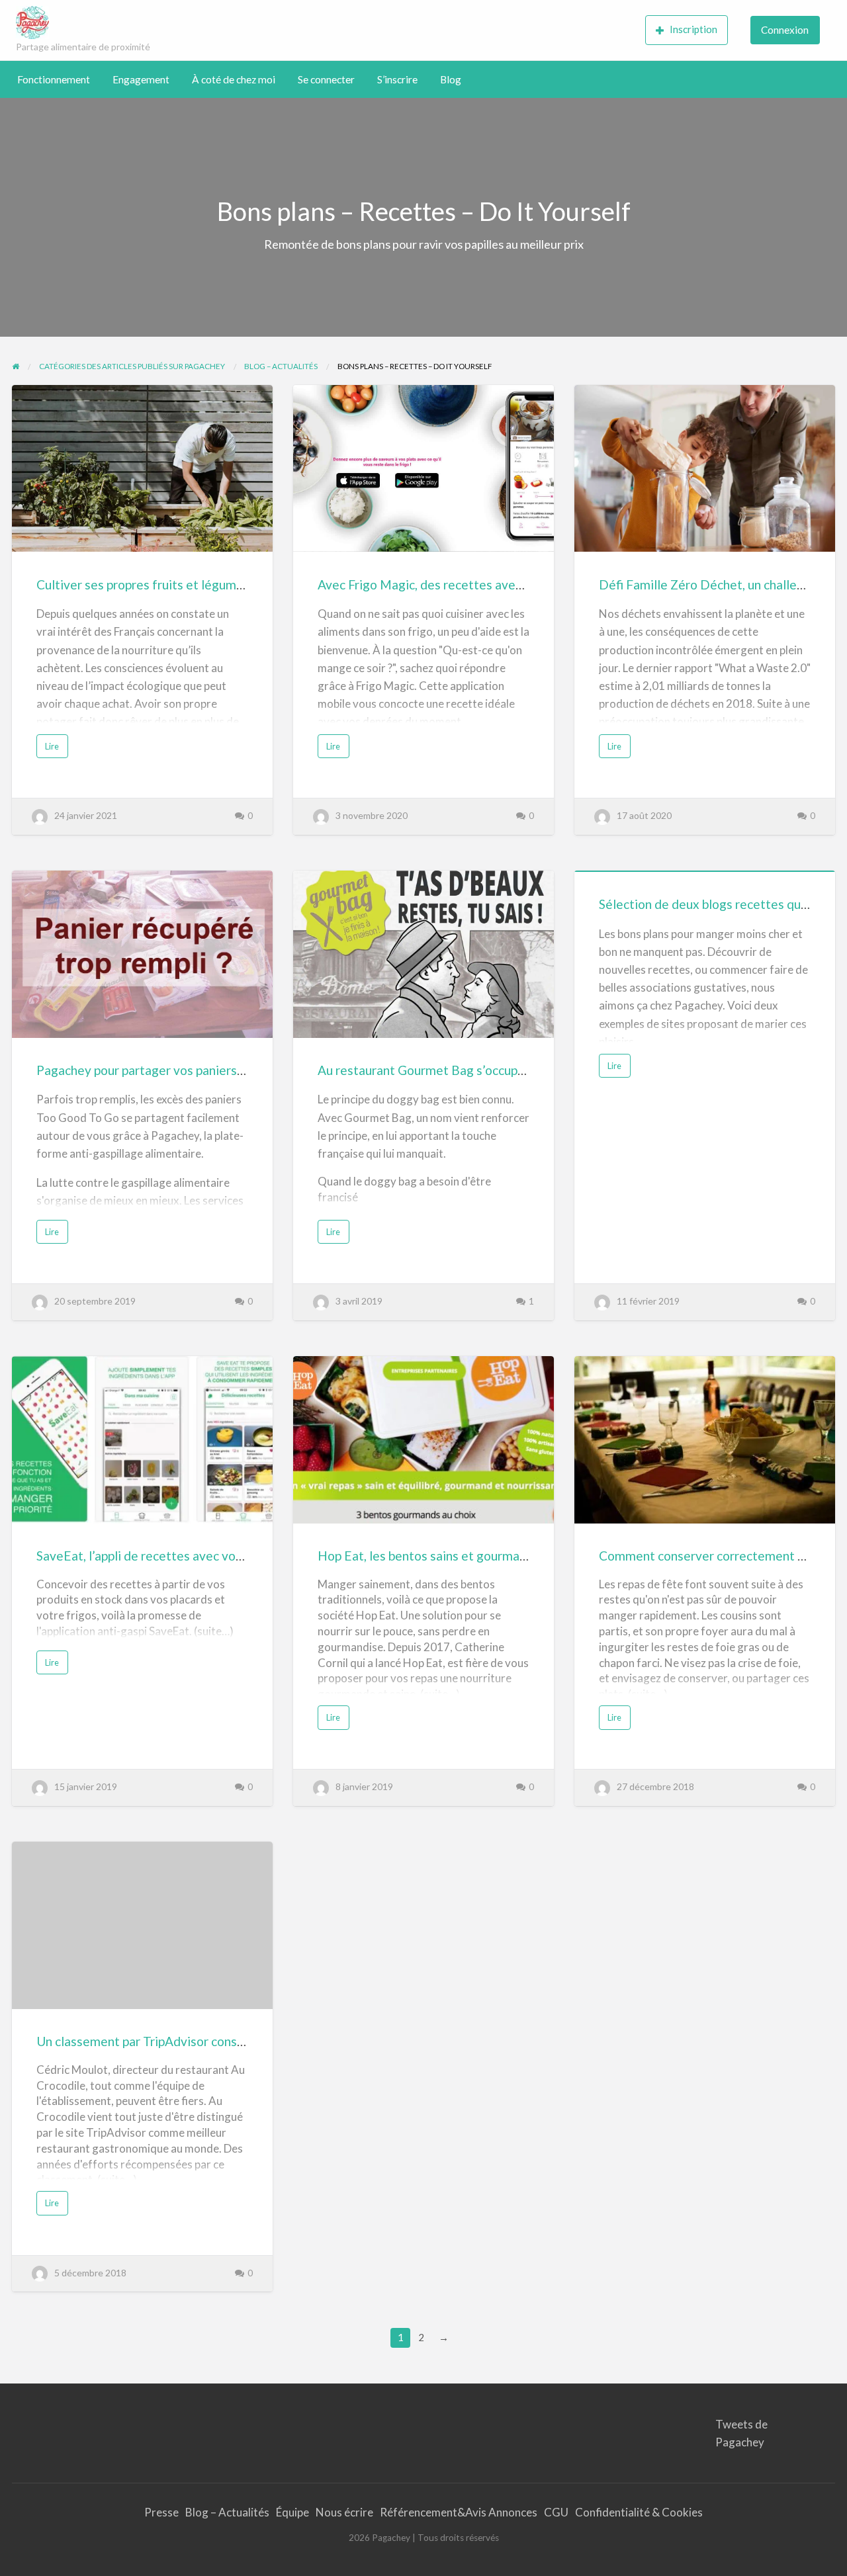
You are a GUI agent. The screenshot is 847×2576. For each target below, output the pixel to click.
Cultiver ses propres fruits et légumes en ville (164, 584)
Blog (451, 79)
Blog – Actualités (227, 2512)
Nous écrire (344, 2512)
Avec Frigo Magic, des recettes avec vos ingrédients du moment (498, 584)
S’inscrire (397, 79)
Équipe (292, 2512)
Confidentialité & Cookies (639, 2512)
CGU (556, 2512)
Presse (161, 2512)
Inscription (693, 29)
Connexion (785, 30)
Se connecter (326, 79)
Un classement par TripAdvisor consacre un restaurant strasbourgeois (232, 2041)
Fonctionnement (54, 79)
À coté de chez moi (234, 79)
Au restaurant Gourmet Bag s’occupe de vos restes (461, 1070)
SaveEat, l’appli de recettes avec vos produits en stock (189, 1556)
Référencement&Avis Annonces (459, 2512)
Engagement (141, 79)
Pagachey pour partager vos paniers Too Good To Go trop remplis (219, 1070)
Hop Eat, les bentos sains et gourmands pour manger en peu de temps (513, 1556)
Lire (55, 749)
